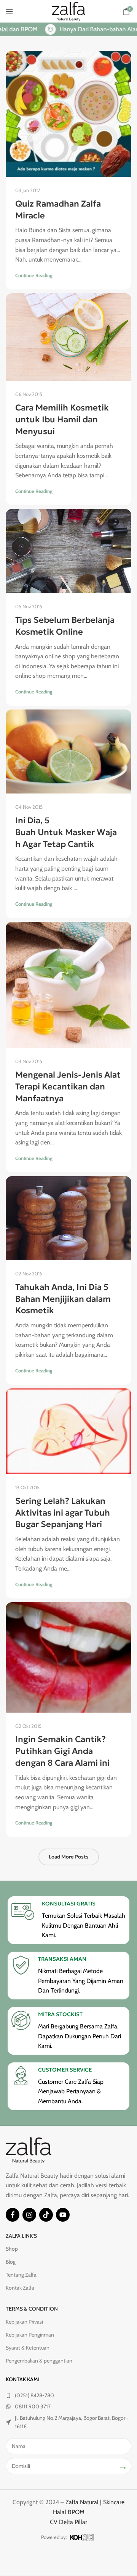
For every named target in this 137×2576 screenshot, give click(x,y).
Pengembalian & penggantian (39, 2361)
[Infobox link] (68, 1920)
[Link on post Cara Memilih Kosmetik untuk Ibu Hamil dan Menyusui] (68, 337)
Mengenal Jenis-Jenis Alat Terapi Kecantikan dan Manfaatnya (68, 1087)
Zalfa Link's (21, 2236)
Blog (11, 2262)
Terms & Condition (32, 2309)
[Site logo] (68, 11)
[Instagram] (29, 2215)
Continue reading (34, 275)
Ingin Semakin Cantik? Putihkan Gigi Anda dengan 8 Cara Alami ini (62, 1751)
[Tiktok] (46, 2215)
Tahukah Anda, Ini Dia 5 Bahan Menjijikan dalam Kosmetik (63, 1299)
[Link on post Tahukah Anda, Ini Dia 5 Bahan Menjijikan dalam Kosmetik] (68, 1218)
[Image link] (29, 2150)
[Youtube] (63, 2215)
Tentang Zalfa (21, 2275)
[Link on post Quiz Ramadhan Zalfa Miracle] (68, 114)
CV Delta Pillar (68, 2522)
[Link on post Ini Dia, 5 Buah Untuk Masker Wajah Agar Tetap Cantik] (68, 751)
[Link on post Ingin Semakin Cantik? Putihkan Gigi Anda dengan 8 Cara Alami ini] (68, 1657)
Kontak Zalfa (20, 2288)
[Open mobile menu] (10, 11)
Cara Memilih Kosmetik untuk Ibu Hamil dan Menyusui (62, 419)
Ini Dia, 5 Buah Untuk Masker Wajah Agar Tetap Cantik (66, 832)
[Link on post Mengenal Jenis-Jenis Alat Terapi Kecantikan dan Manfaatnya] (68, 985)
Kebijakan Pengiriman (30, 2335)
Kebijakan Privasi (24, 2322)
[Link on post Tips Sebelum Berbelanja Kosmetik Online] (68, 551)
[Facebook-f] (13, 2215)
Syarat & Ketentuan (28, 2348)
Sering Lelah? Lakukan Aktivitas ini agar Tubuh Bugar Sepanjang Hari (63, 1513)
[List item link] (68, 2395)
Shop (12, 2249)
